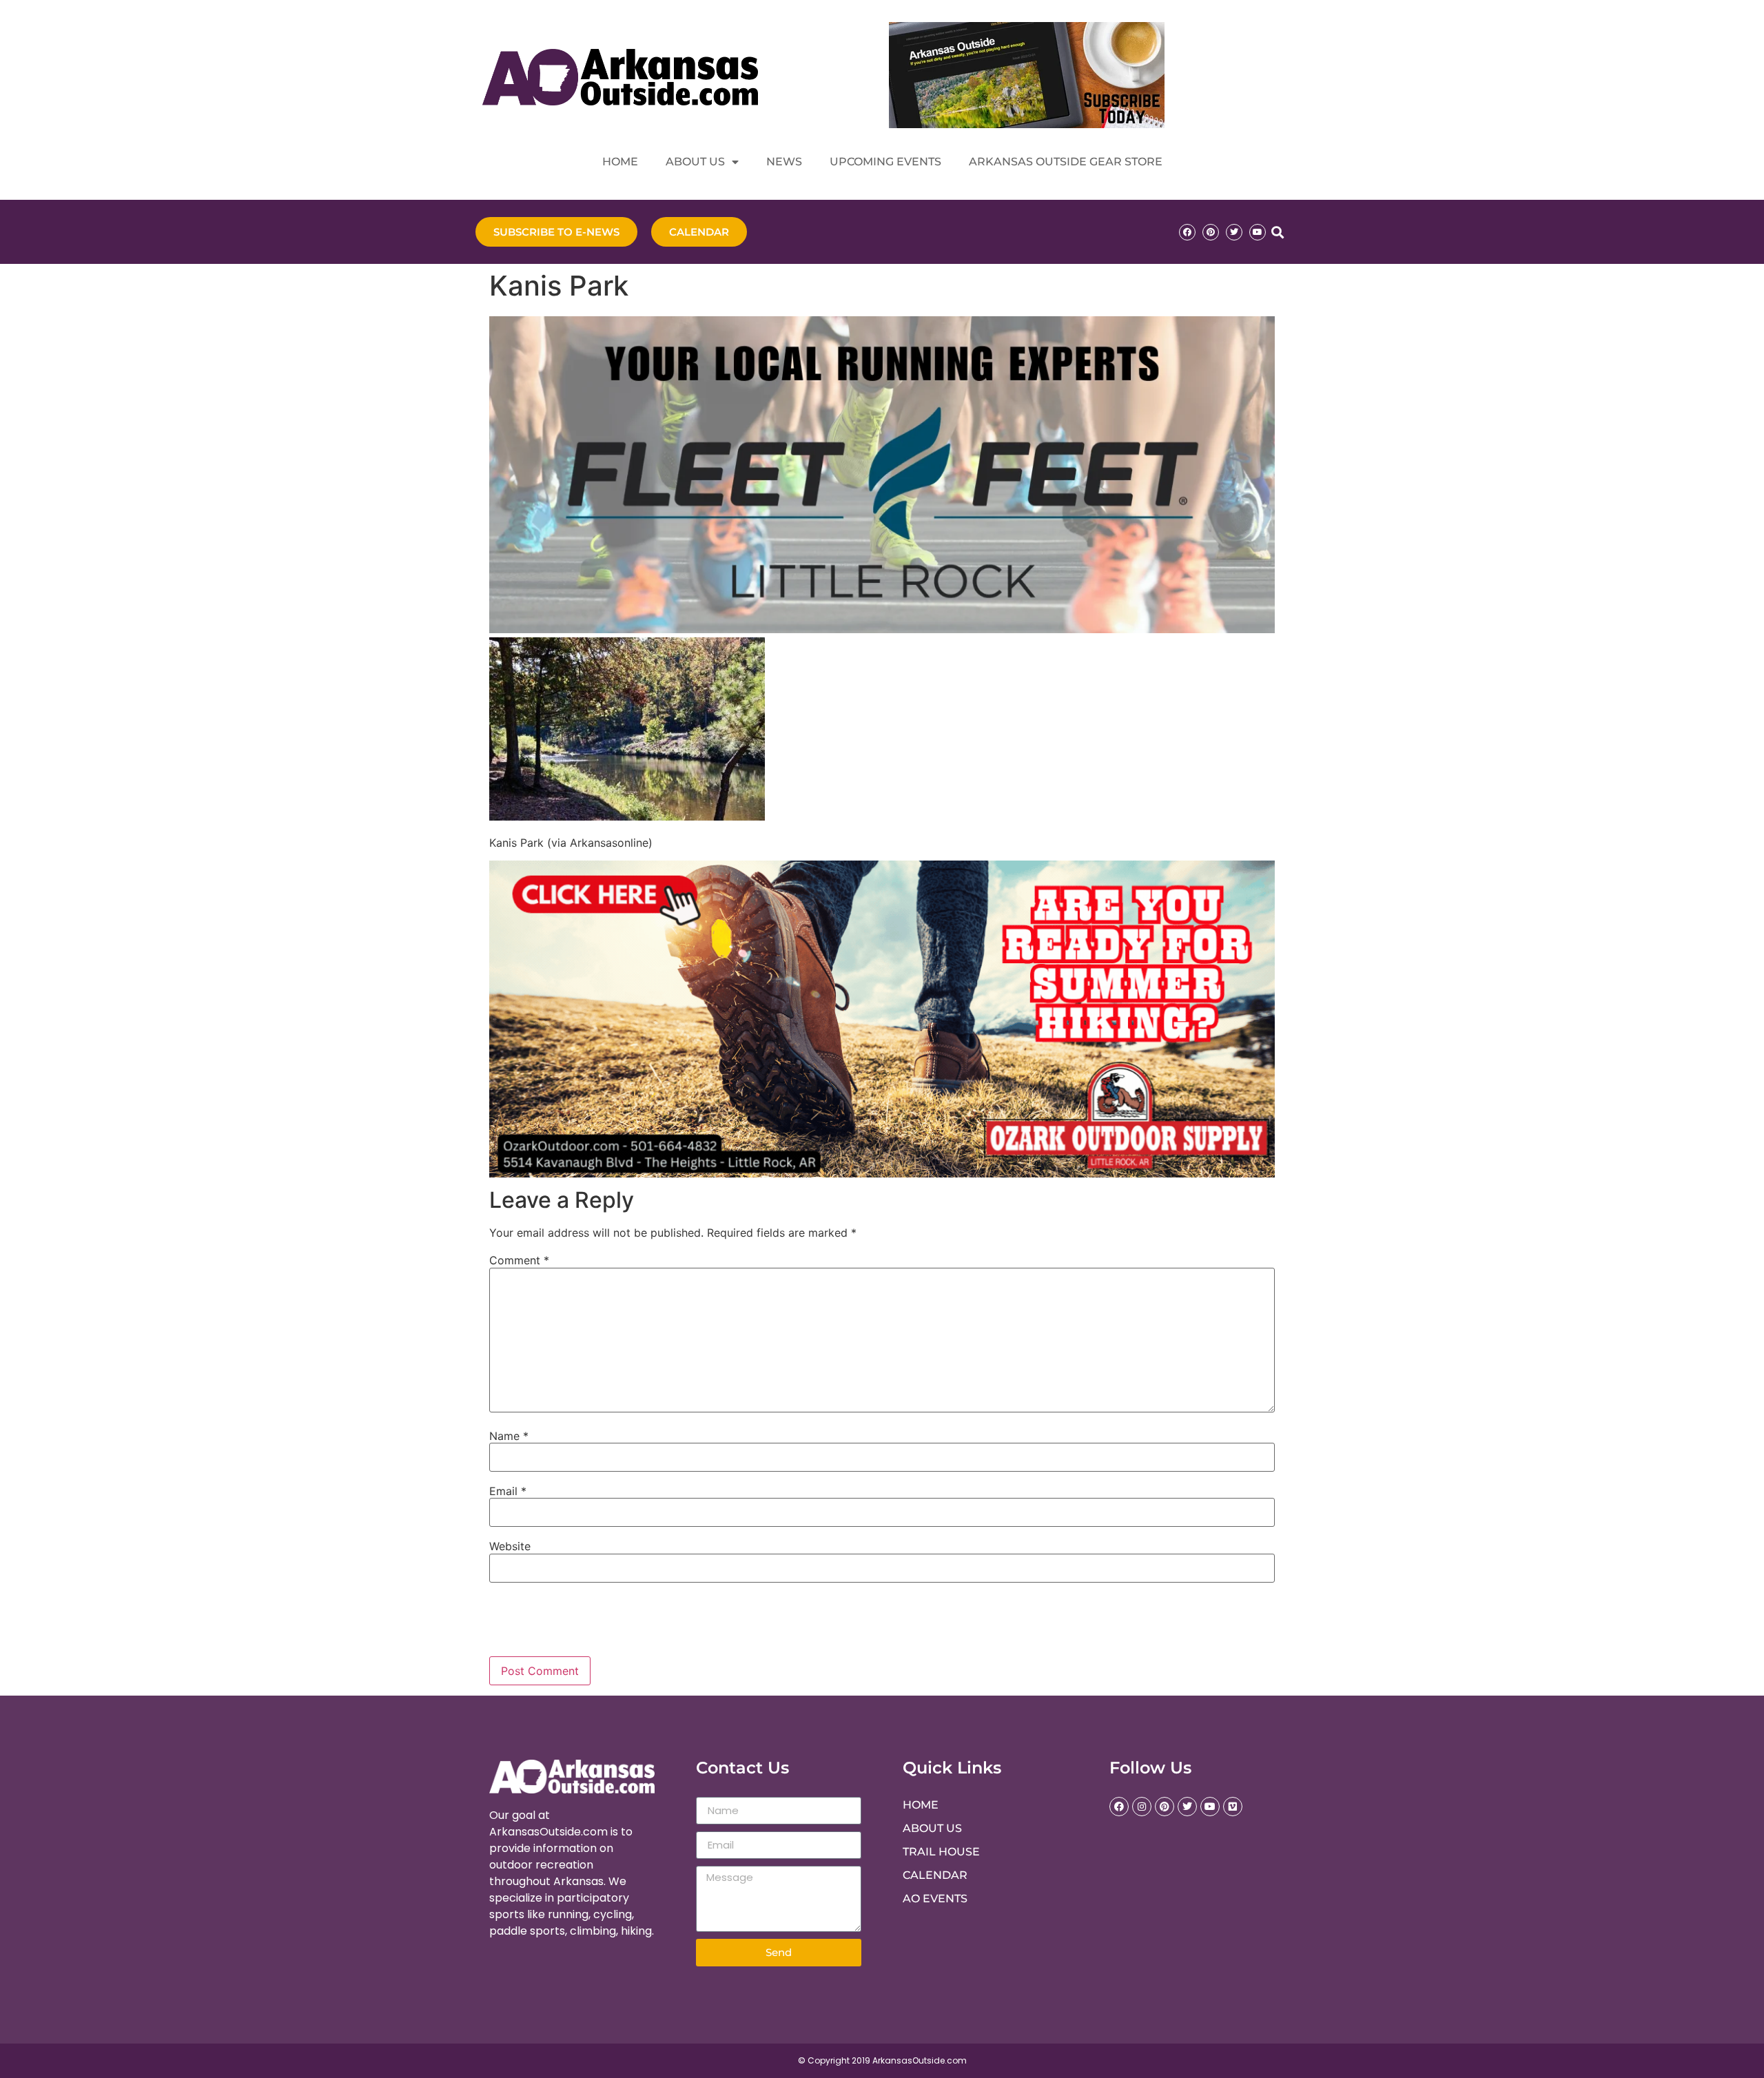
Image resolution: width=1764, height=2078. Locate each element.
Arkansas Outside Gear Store (1066, 162)
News (784, 162)
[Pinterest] (1211, 232)
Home (620, 162)
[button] (1277, 232)
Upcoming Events (885, 162)
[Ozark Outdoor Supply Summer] (882, 1173)
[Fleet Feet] (882, 629)
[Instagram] (1142, 1807)
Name (509, 1436)
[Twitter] (1234, 232)
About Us (695, 162)
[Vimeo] (1233, 1807)
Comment (519, 1260)
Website (510, 1546)
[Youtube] (1258, 232)
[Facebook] (1187, 232)
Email (508, 1491)
